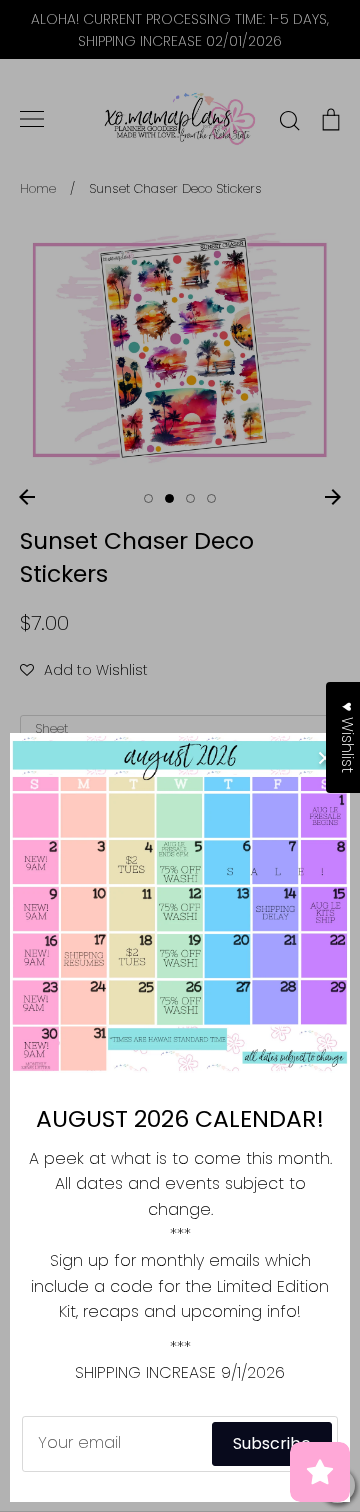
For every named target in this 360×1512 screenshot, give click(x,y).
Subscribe (272, 1443)
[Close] (325, 758)
